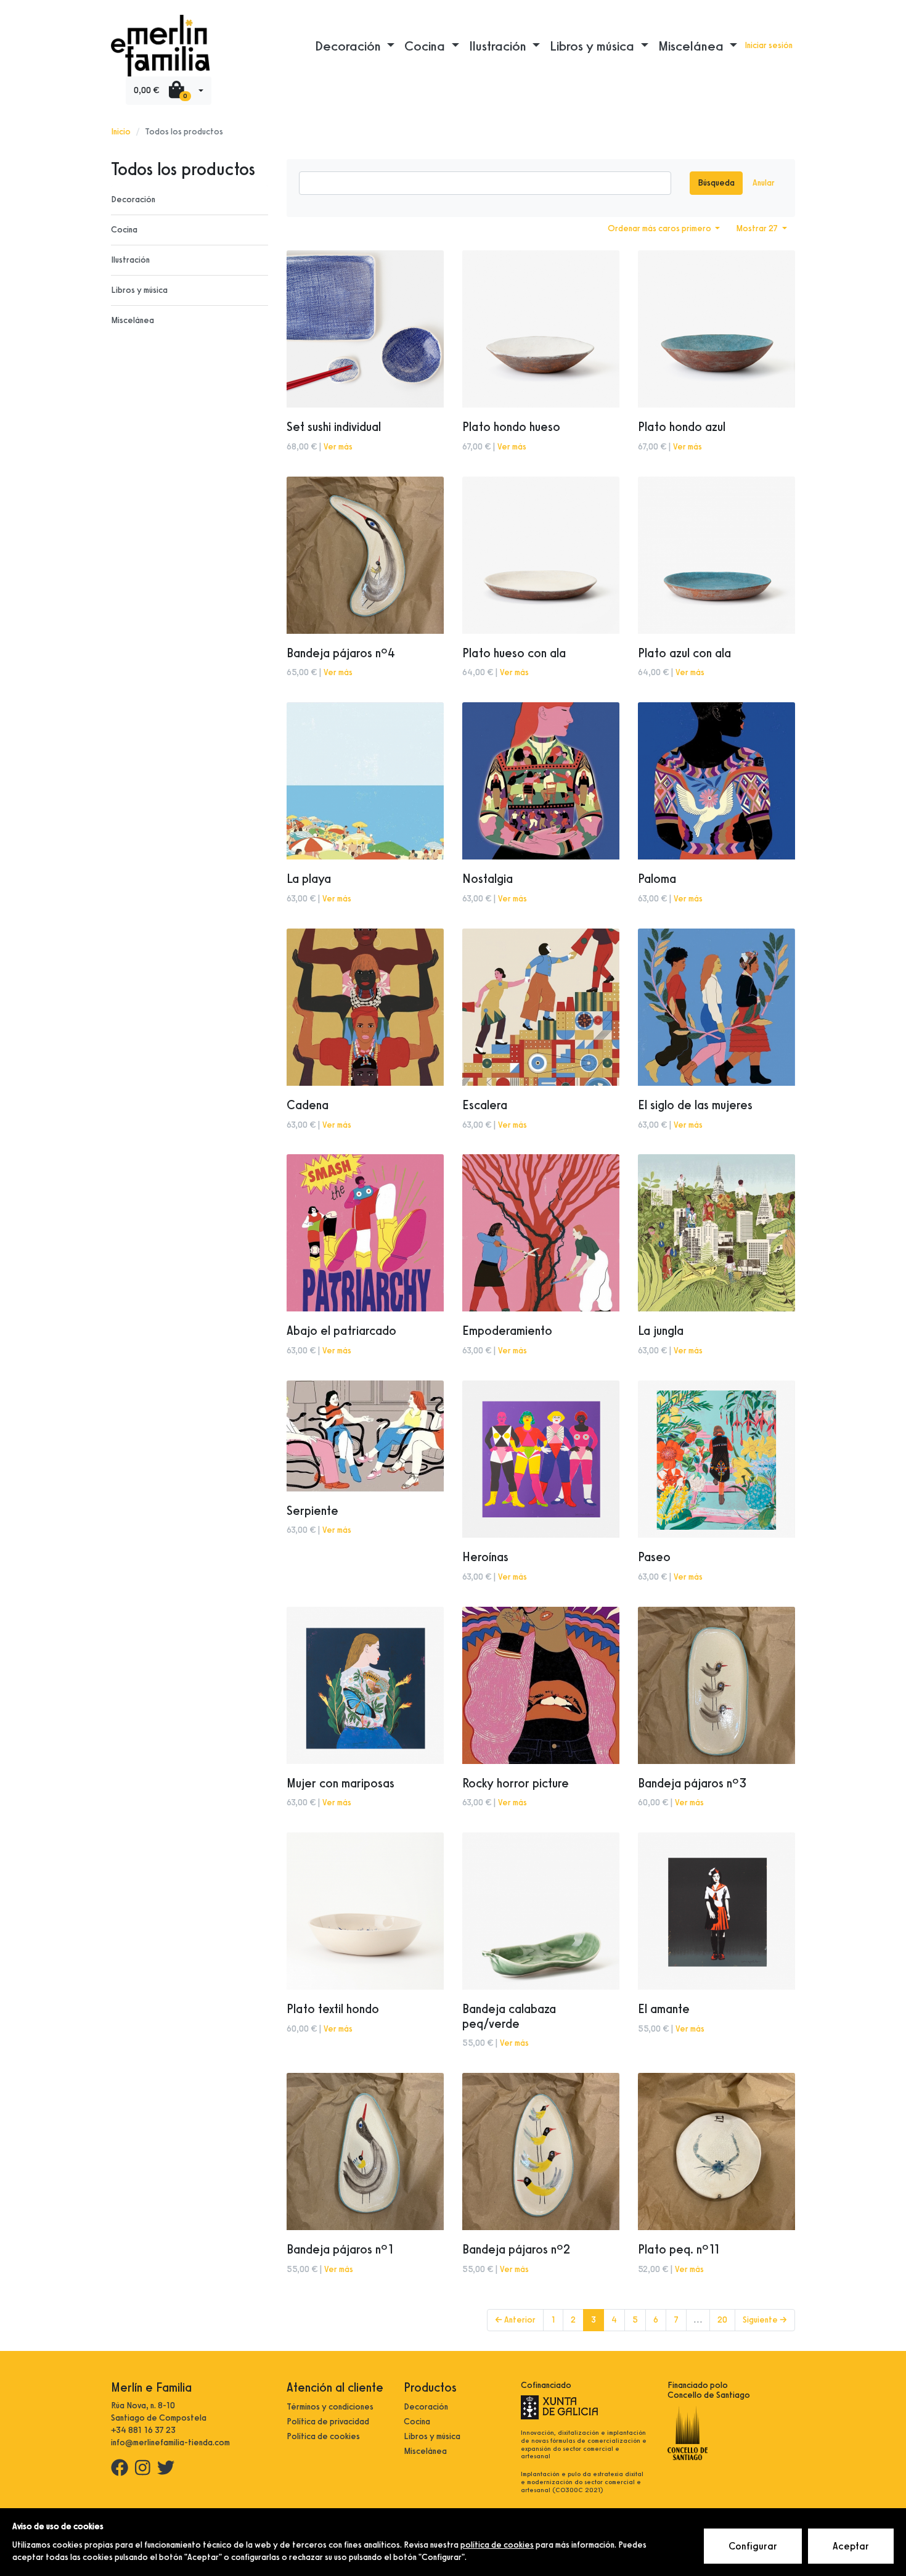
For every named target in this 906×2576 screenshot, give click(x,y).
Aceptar (851, 2546)
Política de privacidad (328, 2422)
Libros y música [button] (594, 46)
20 (722, 2320)
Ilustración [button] (499, 46)
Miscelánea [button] (692, 46)
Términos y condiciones (330, 2407)
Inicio (121, 132)
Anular (764, 183)
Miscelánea (133, 320)
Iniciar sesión (769, 45)
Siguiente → (765, 2320)
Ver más (338, 447)
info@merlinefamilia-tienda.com (170, 2443)
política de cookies (497, 2545)
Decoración (133, 199)
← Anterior (515, 2320)
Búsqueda (716, 183)
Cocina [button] (426, 46)
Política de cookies (323, 2436)
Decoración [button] (349, 46)
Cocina (124, 230)
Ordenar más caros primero (660, 228)
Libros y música (139, 290)
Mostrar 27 (758, 228)
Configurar (753, 2546)
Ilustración (130, 260)
